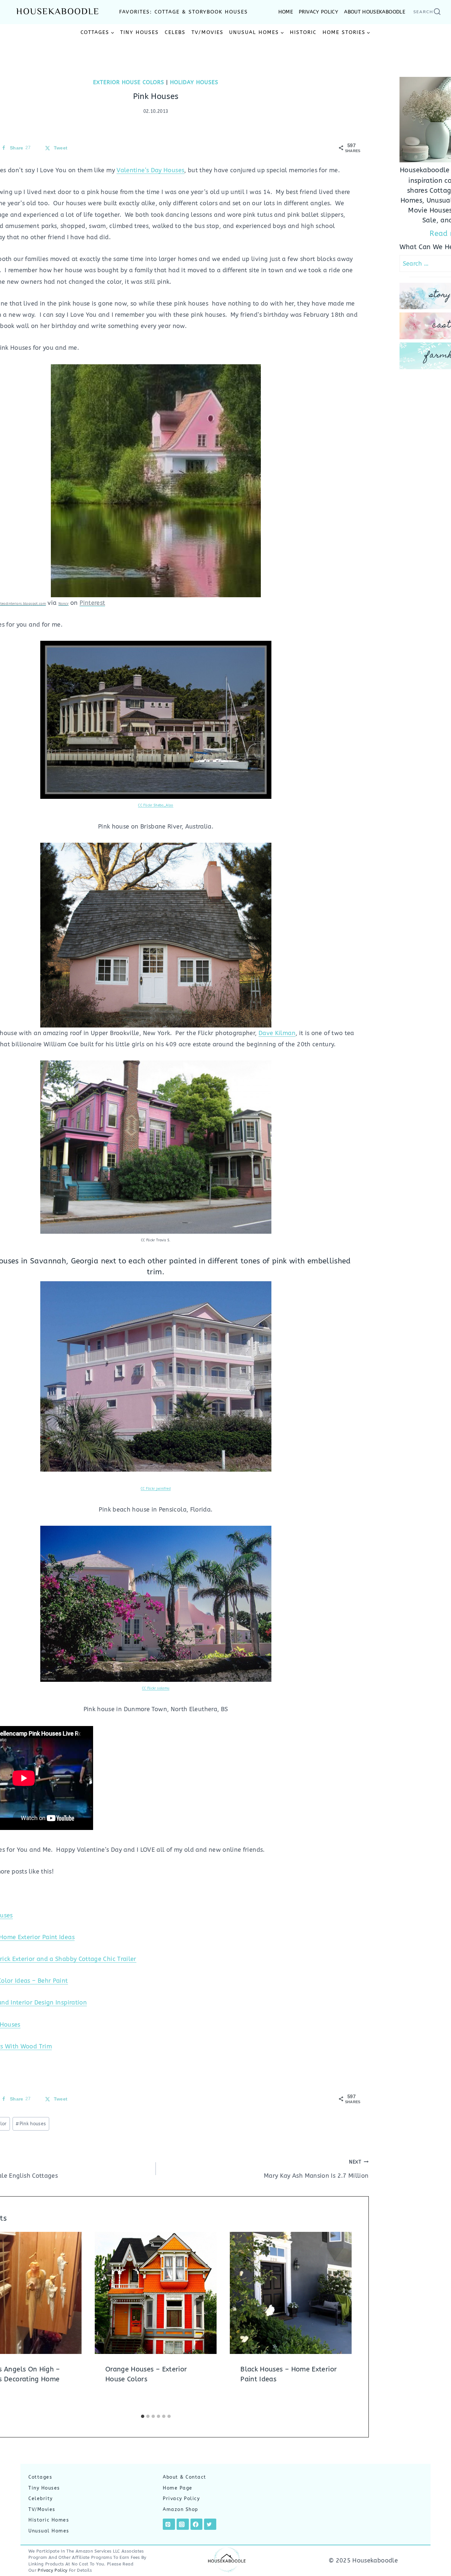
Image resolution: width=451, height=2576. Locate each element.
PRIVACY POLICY (318, 12)
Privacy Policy (181, 2499)
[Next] (344, 2321)
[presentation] (156, 2293)
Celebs (175, 32)
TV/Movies (208, 32)
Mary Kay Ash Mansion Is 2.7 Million (316, 2169)
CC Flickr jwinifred (156, 1489)
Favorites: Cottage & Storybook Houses (184, 12)
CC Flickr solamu (156, 1688)
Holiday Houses (194, 82)
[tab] (143, 2416)
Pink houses (31, 2124)
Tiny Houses (139, 32)
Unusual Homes (49, 2531)
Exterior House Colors (129, 82)
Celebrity (41, 2499)
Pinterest (92, 603)
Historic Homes (49, 2520)
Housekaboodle (58, 12)
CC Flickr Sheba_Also (156, 805)
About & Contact (185, 2477)
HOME (286, 12)
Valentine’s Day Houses (150, 170)
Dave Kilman (277, 1033)
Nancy (64, 604)
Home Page (178, 2488)
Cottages (40, 2477)
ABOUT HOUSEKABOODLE (375, 12)
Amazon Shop (181, 2510)
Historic (303, 32)
